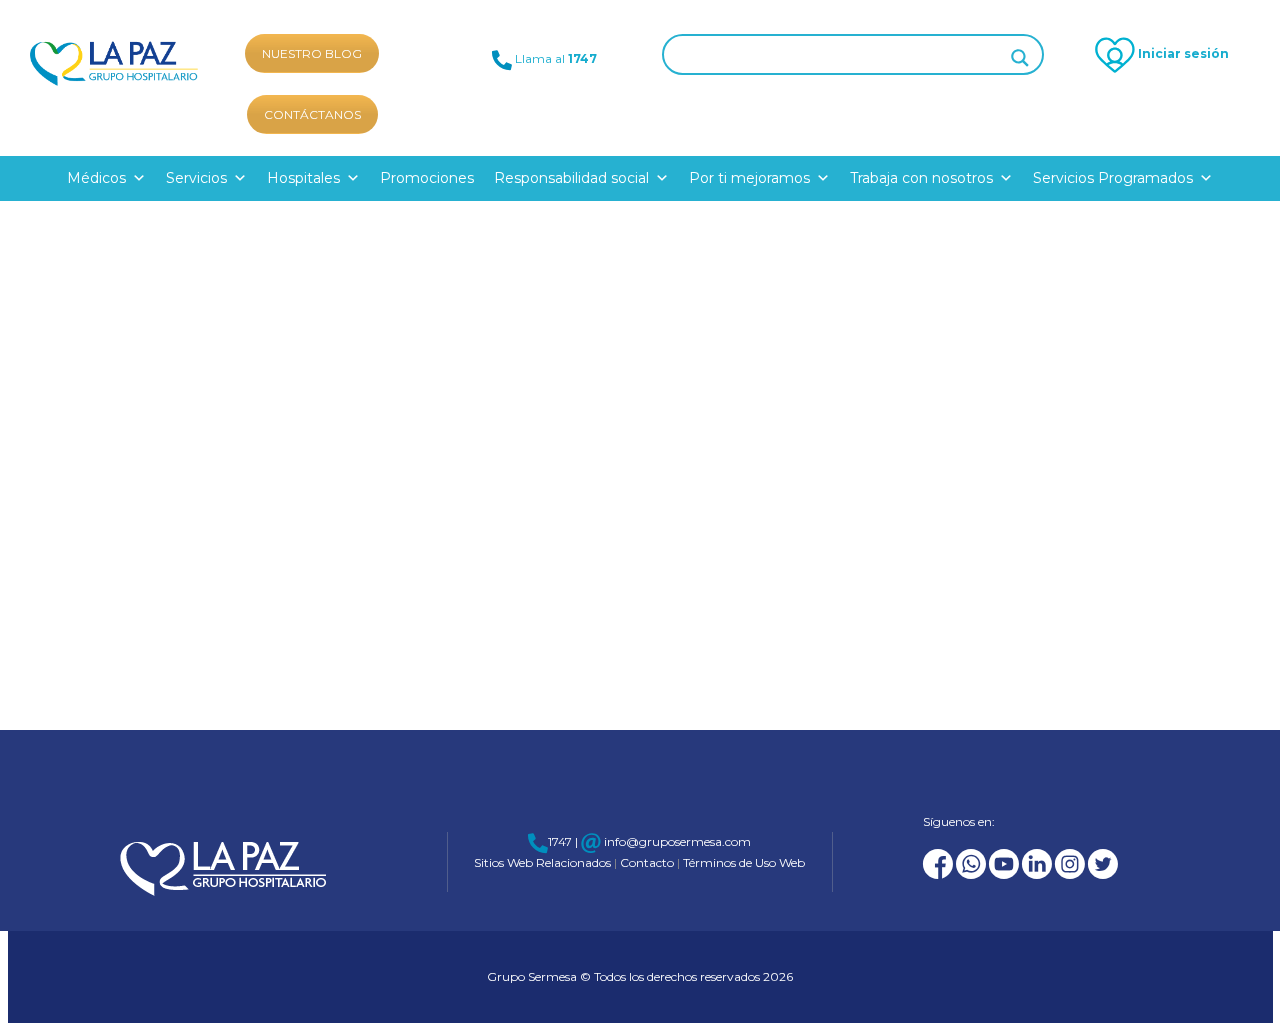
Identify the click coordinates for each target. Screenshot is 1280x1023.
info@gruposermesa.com (676, 841)
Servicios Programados (1113, 178)
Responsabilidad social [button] (571, 178)
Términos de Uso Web (742, 862)
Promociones (427, 178)
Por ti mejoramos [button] (749, 178)
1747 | (563, 841)
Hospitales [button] (303, 178)
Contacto (648, 862)
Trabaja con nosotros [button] (921, 178)
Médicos (96, 178)
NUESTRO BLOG (312, 53)
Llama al (554, 58)
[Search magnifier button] (1020, 58)
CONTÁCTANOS (312, 114)
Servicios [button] (196, 178)
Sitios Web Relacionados (544, 862)
